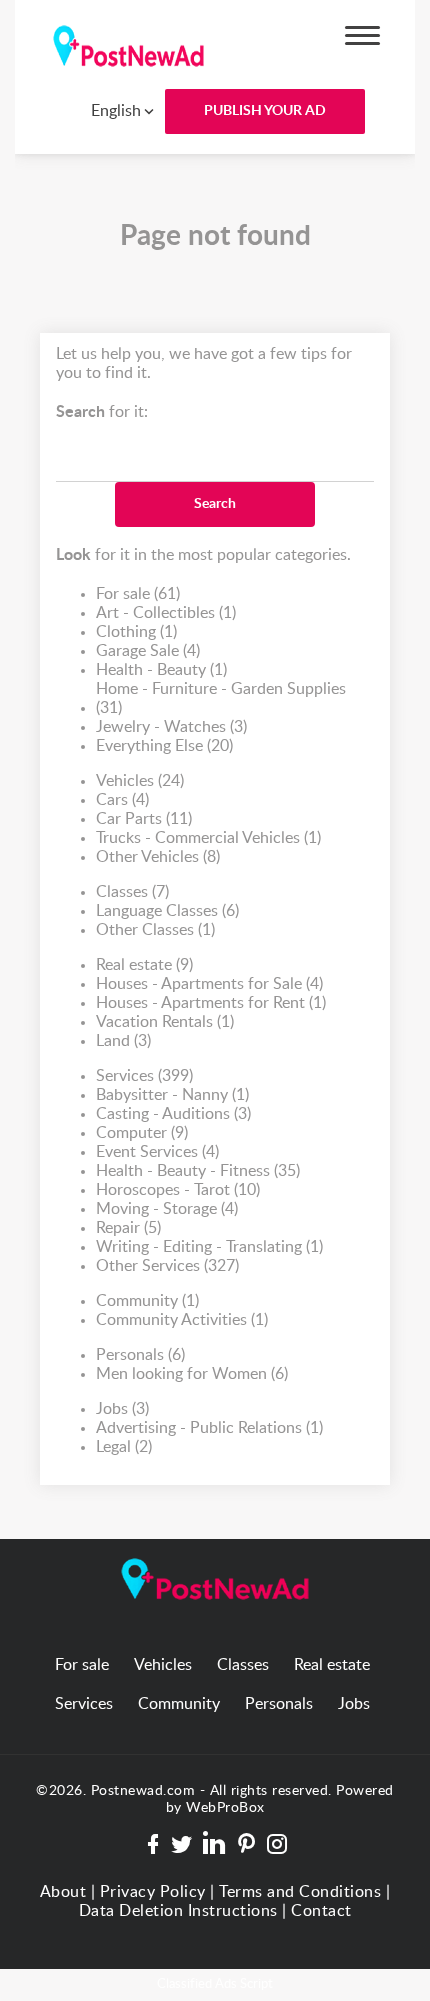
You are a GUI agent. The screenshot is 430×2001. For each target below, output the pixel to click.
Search (215, 504)
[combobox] (108, 111)
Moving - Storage (167, 1209)
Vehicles (140, 781)
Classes (132, 892)
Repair (128, 1228)
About (63, 1892)
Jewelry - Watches (171, 727)
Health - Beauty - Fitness (198, 1171)
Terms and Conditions (300, 1892)
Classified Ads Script (215, 1984)
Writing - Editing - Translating (209, 1247)
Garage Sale (148, 651)
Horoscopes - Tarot (178, 1190)
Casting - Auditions (173, 1114)
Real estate (144, 965)
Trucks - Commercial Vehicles (208, 838)
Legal (124, 1447)
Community (147, 1301)
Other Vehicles (158, 857)
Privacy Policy (153, 1892)
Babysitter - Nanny (172, 1095)
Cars (122, 800)
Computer (142, 1133)
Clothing (136, 632)
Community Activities (182, 1320)
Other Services (167, 1266)
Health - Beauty (161, 670)
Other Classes (155, 930)
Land (123, 1041)
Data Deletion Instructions (178, 1911)
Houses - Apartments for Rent (211, 1003)
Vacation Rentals (165, 1022)
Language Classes (167, 911)
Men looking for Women (192, 1374)
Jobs (122, 1409)
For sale (138, 594)
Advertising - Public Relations (209, 1428)
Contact (321, 1911)
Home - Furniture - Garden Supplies (221, 698)
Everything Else (164, 746)
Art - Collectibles (166, 613)
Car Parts (144, 819)
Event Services (157, 1152)
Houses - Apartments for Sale (209, 984)
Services (144, 1076)
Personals (140, 1355)
